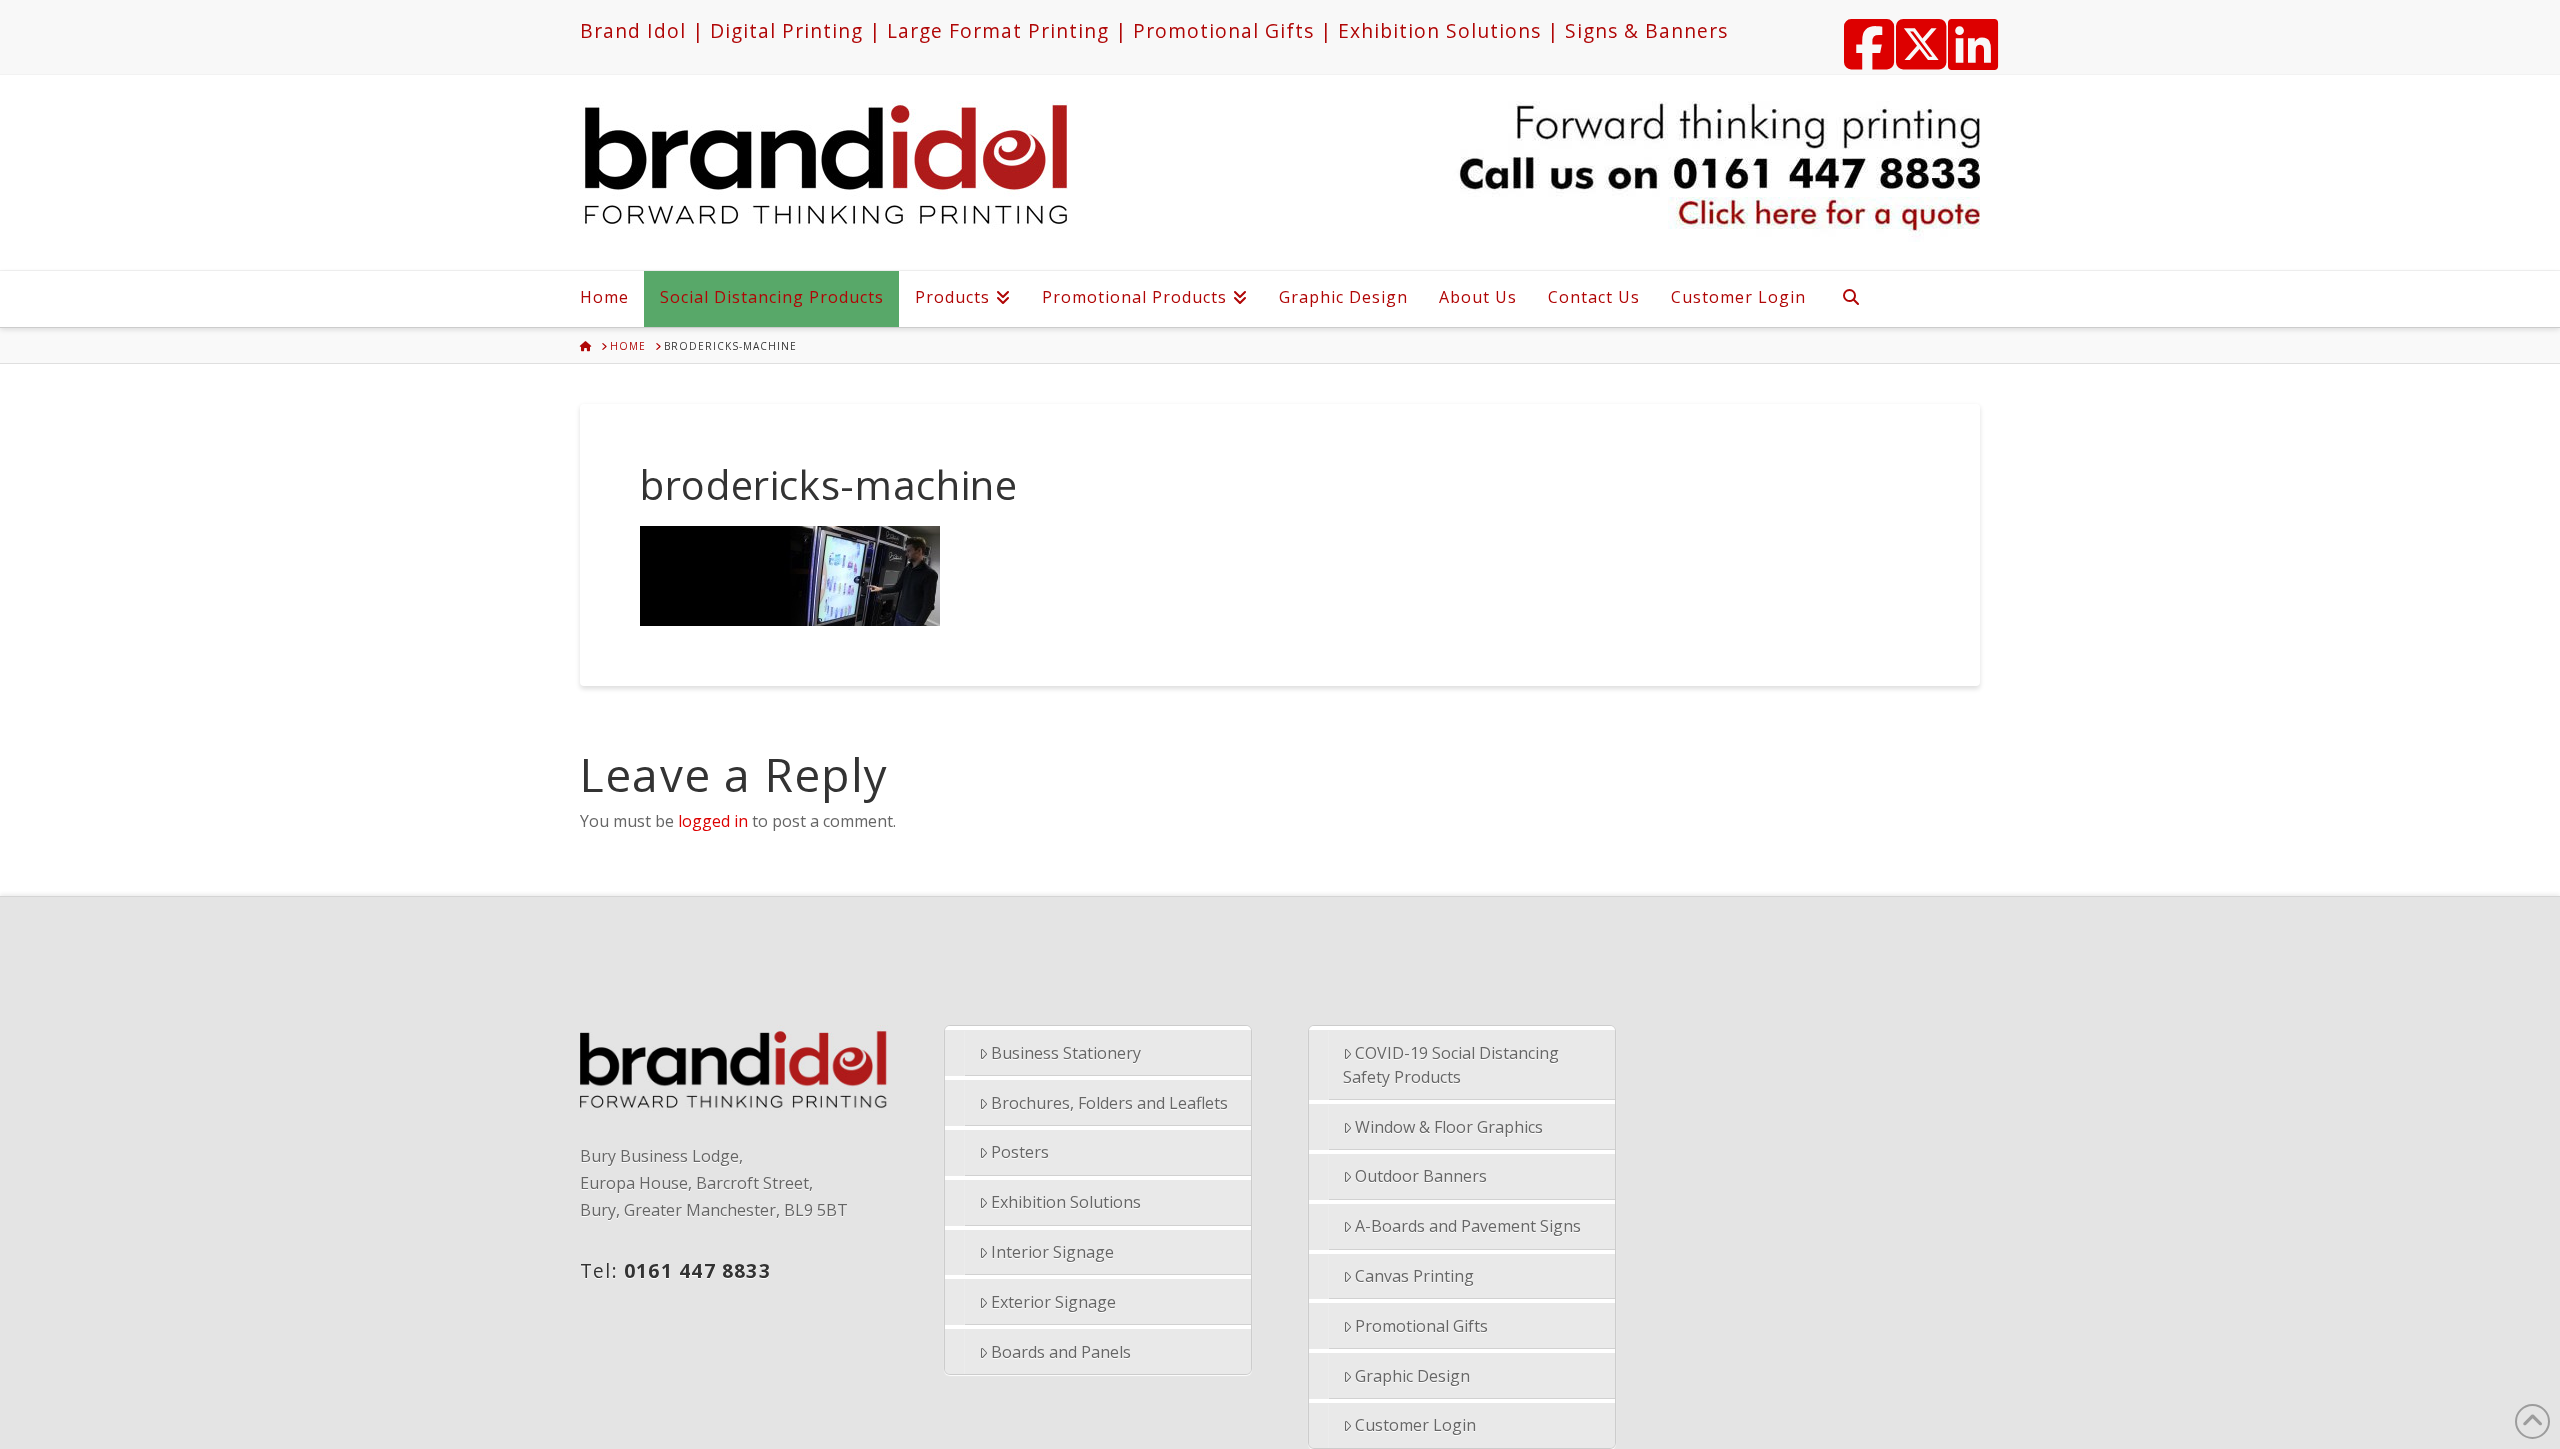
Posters (1020, 1152)
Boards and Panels (1061, 1352)
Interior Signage (1052, 1252)
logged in (713, 821)
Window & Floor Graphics (1449, 1127)
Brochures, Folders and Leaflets (1109, 1103)
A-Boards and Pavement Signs (1468, 1226)
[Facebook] (1860, 32)
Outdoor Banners (1421, 1176)
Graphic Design (1412, 1376)
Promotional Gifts (1421, 1326)
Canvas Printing (1414, 1276)
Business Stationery (1066, 1053)
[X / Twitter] (1912, 32)
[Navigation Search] (1850, 299)
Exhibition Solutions (1066, 1202)
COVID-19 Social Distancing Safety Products (1451, 1065)
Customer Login (1415, 1425)
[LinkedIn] (1964, 32)
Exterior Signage (1053, 1302)
